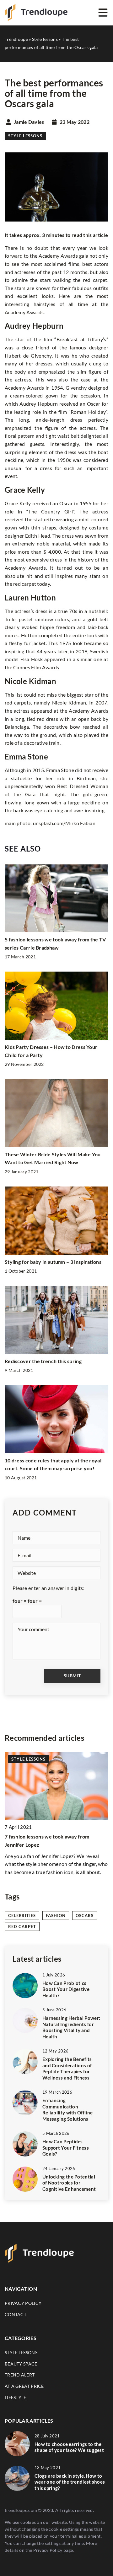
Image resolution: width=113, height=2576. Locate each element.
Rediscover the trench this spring (43, 1361)
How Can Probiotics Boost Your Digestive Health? (66, 1989)
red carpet (22, 1927)
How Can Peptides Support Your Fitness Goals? (66, 2148)
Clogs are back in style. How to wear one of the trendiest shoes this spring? (70, 2482)
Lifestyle (16, 2397)
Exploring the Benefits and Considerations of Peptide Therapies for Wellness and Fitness (67, 2068)
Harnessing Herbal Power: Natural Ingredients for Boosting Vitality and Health (71, 2027)
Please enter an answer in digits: (48, 1588)
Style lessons (25, 136)
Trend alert (20, 2375)
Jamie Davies (29, 122)
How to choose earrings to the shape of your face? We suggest (69, 2447)
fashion (56, 1916)
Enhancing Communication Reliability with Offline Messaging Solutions (67, 2110)
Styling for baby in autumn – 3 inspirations (53, 1262)
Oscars (85, 1916)
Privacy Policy (48, 2550)
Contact (16, 2314)
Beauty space (21, 2364)
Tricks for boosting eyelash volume (45, 1836)
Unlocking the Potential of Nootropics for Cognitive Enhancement (69, 2183)
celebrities (22, 1916)
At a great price (24, 2386)
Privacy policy (23, 2303)
